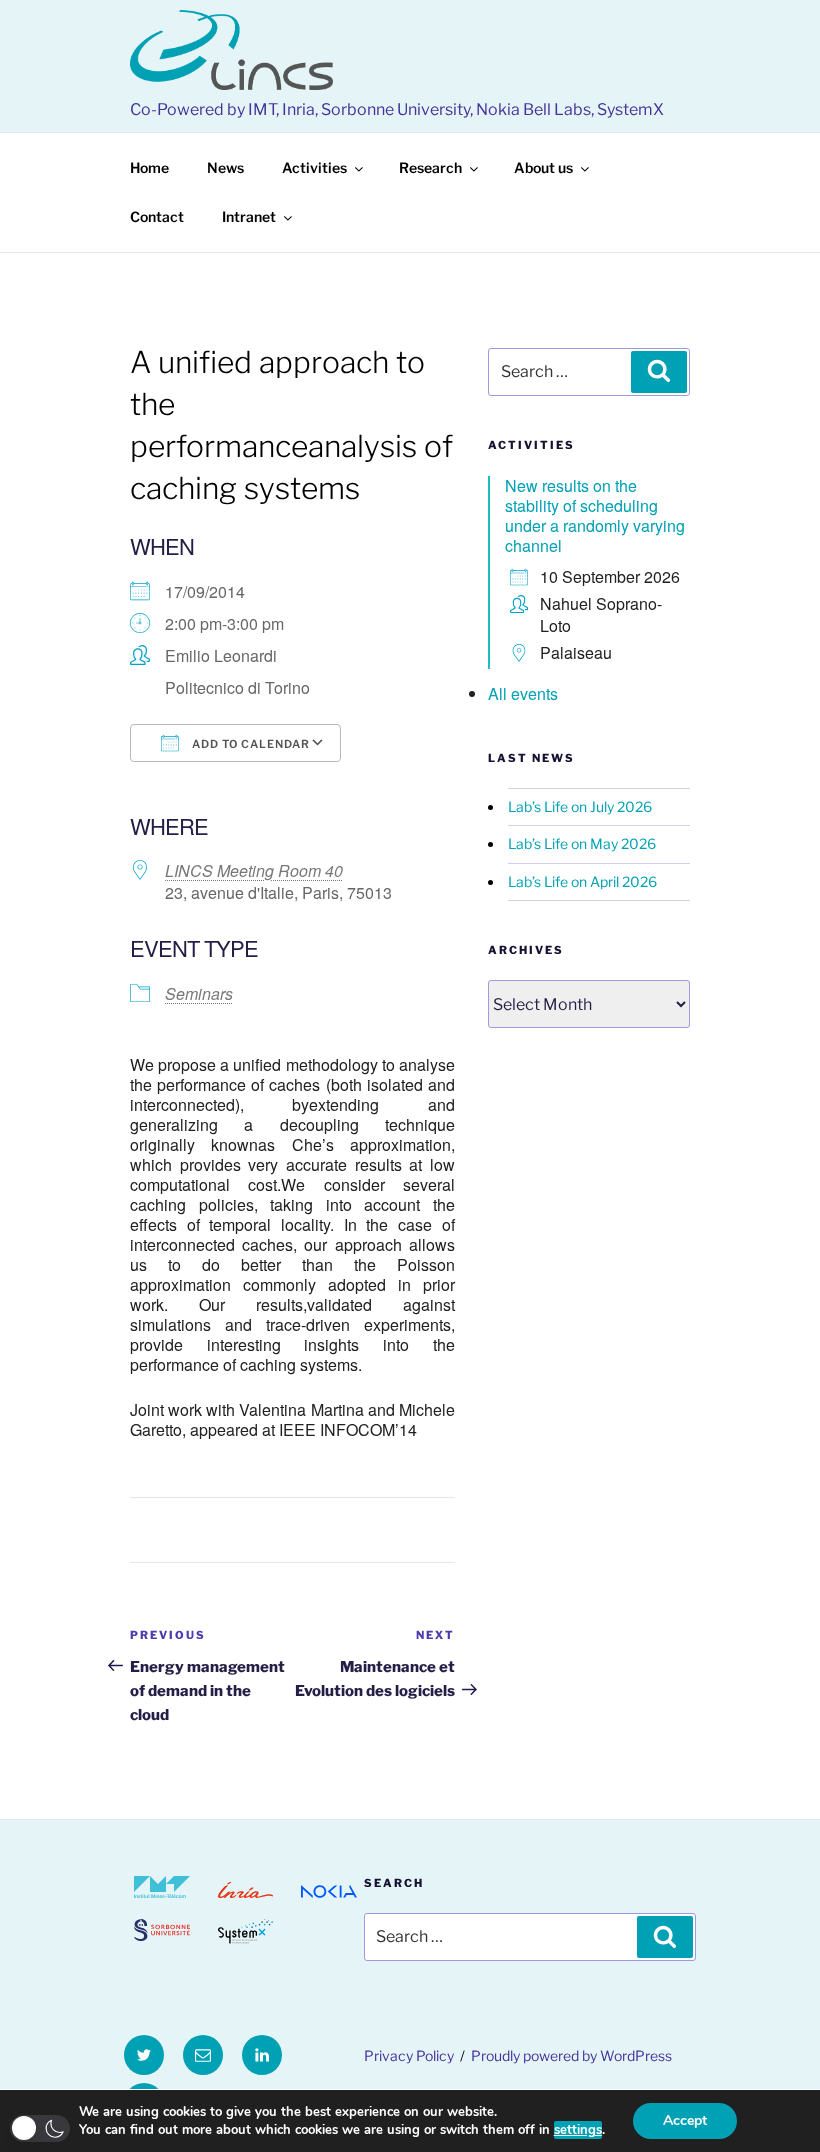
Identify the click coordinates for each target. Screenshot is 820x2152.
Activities (314, 167)
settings (578, 2130)
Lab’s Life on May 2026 (582, 843)
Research (430, 167)
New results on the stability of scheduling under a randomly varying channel (595, 515)
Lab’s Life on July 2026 (580, 806)
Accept (685, 2120)
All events (523, 693)
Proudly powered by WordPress (571, 2055)
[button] (40, 2128)
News (225, 167)
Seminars (199, 993)
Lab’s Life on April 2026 (582, 881)
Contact (157, 216)
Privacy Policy (409, 2055)
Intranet (249, 216)
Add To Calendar (249, 744)
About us (543, 167)
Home (149, 167)
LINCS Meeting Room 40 (254, 870)
